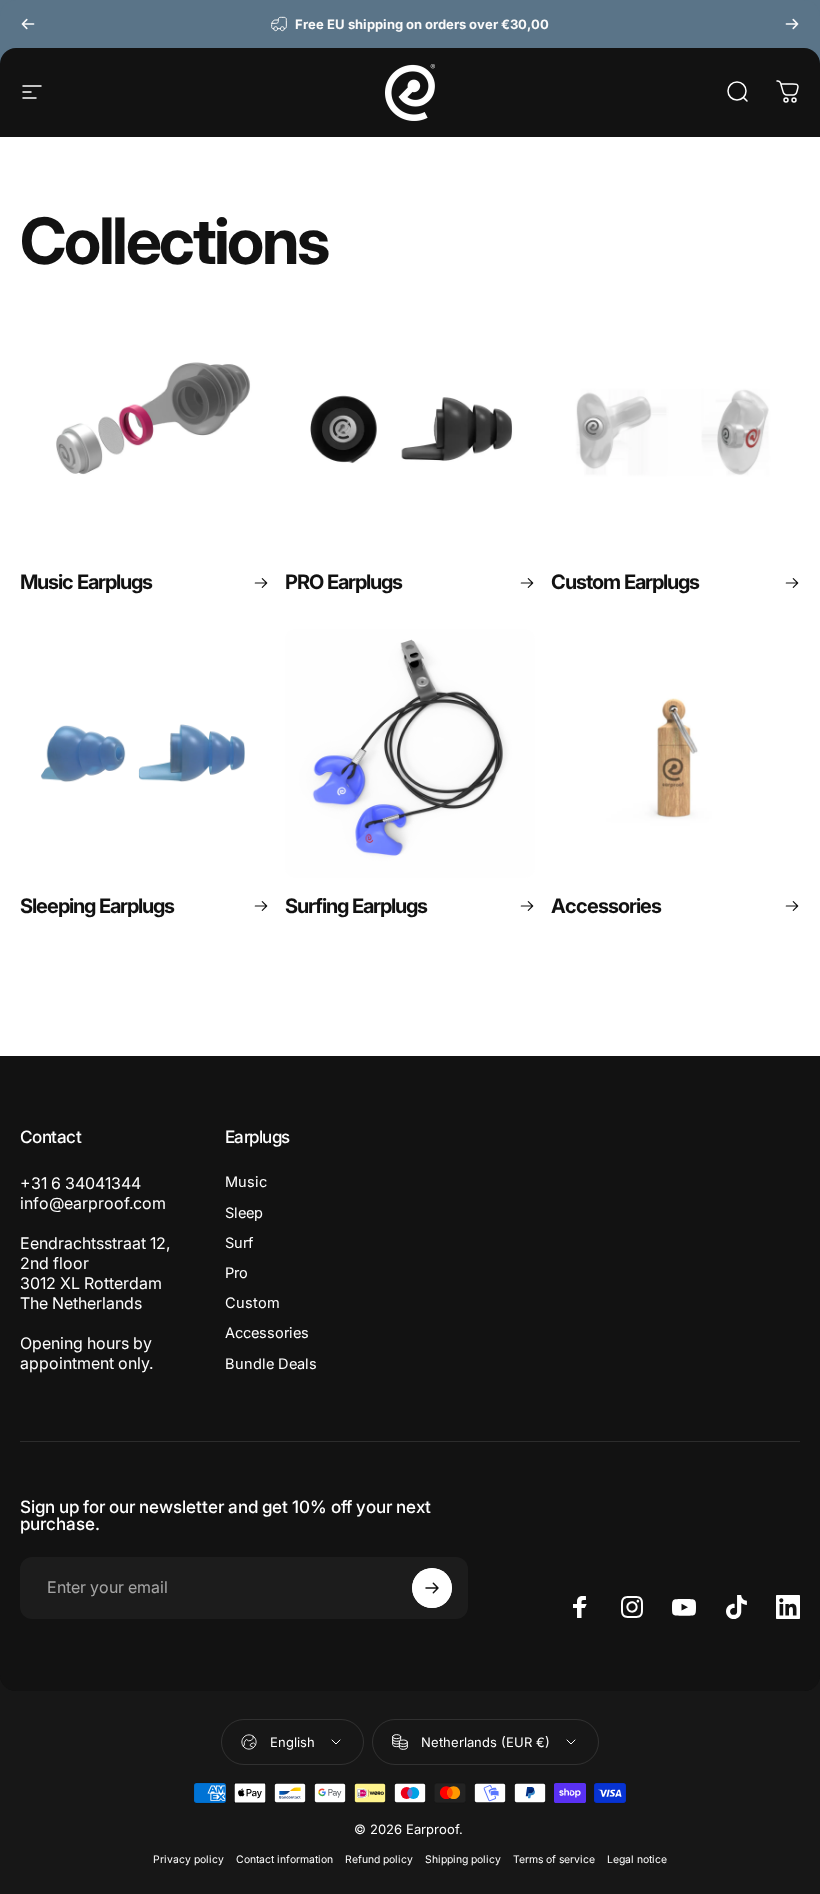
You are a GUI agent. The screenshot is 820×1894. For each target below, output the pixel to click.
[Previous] (28, 24)
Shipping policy (463, 1859)
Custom (252, 1303)
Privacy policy (188, 1859)
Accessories (267, 1333)
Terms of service (554, 1859)
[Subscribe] (432, 1588)
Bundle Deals (271, 1364)
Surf (239, 1243)
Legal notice (637, 1859)
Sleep (244, 1213)
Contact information (284, 1859)
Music (246, 1182)
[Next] (792, 24)
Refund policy (379, 1859)
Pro (236, 1273)
